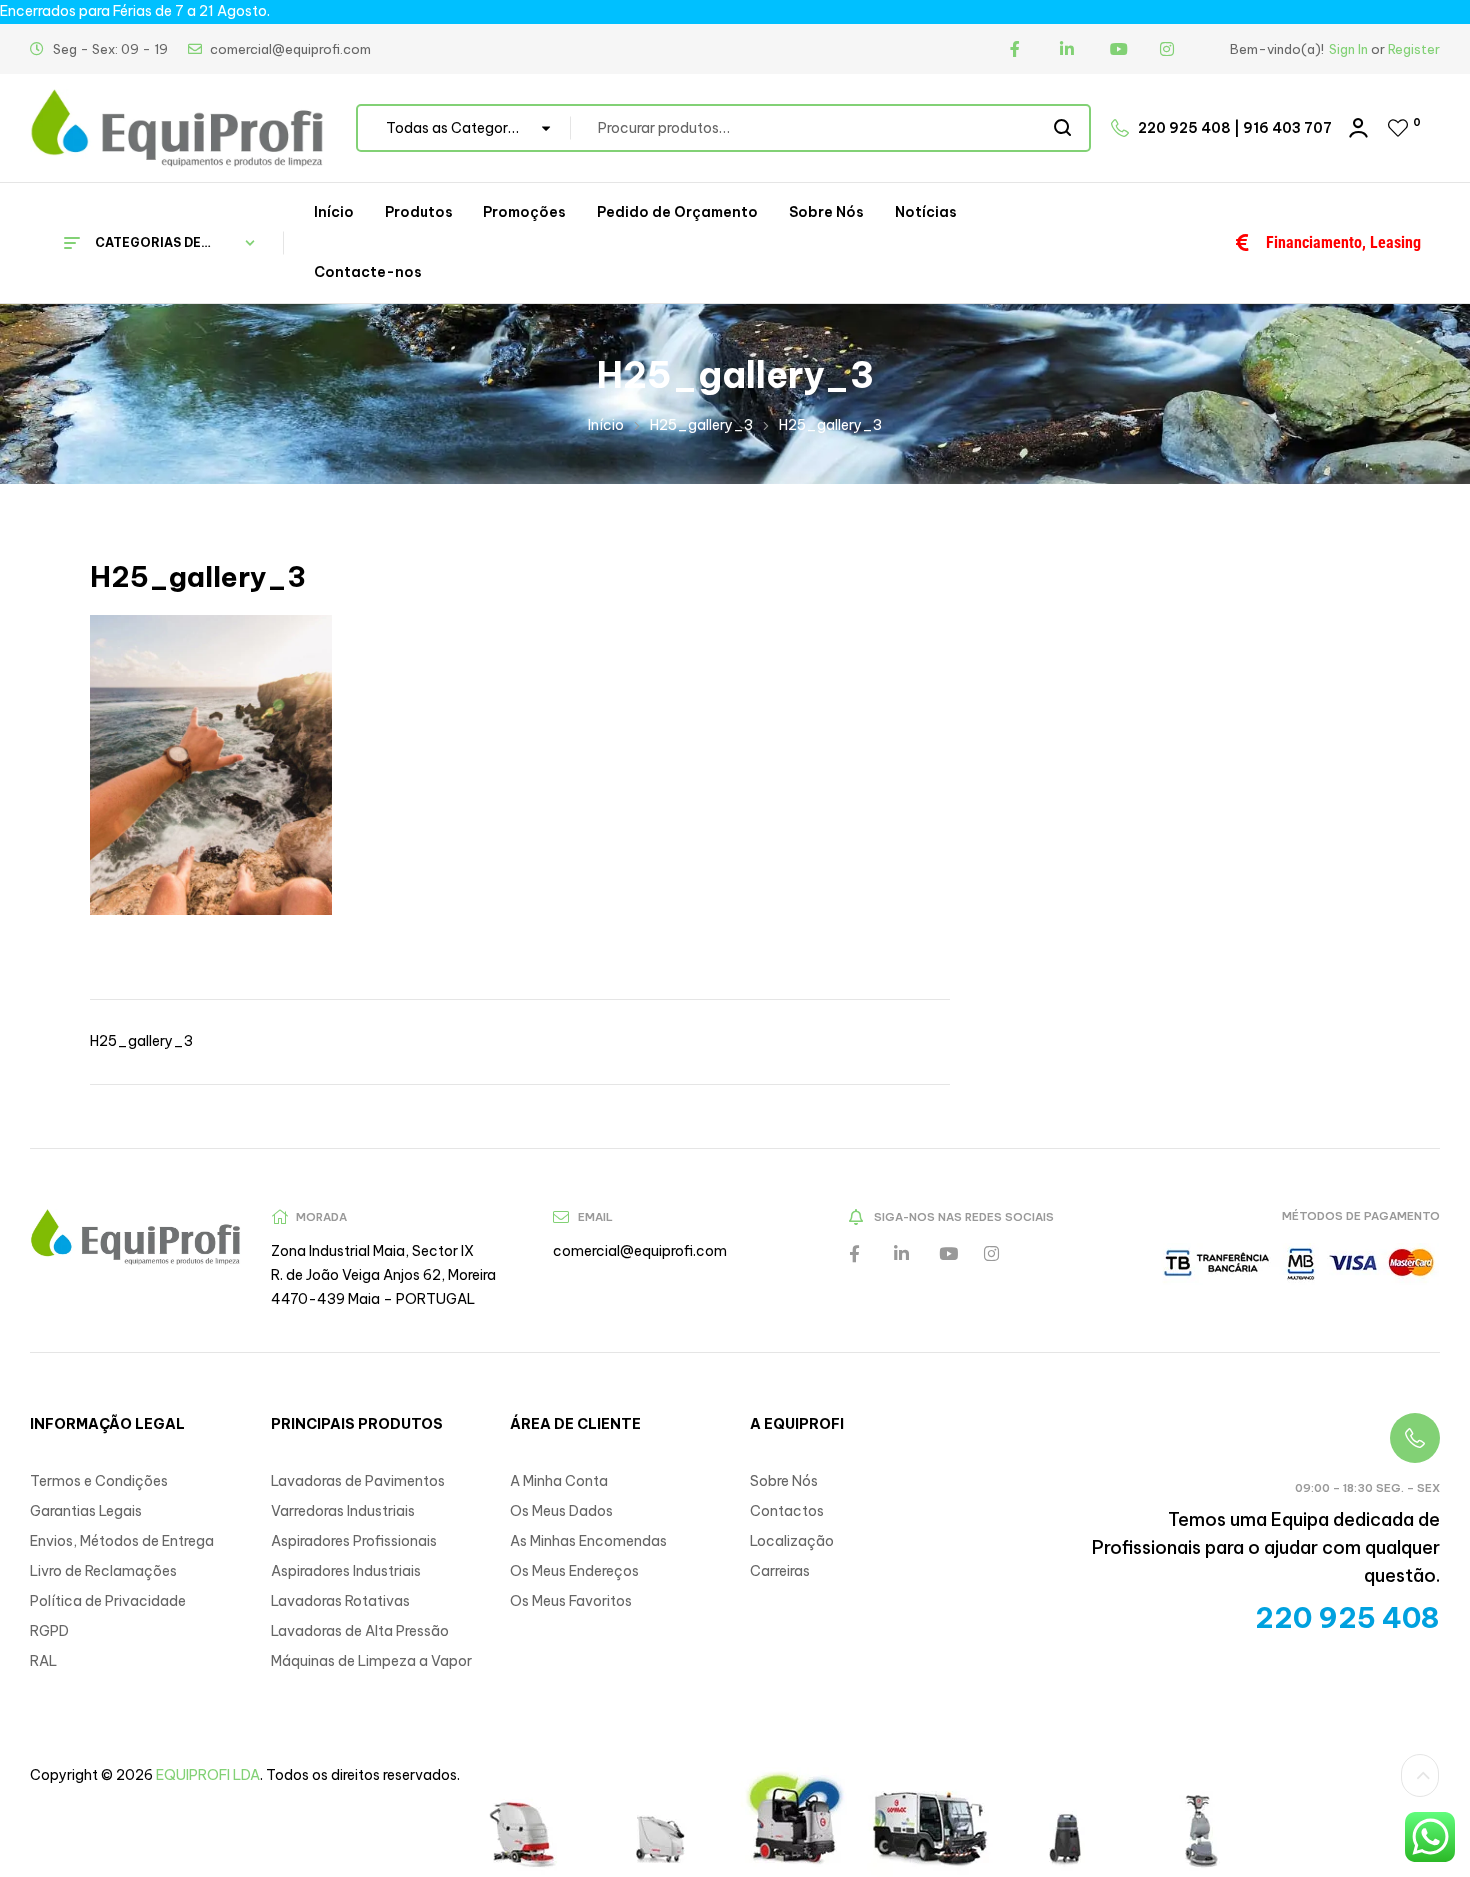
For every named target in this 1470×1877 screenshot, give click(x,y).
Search (1063, 128)
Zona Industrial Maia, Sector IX (372, 1251)
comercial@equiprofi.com (640, 1251)
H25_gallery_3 (701, 425)
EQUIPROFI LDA (208, 1775)
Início (606, 425)
